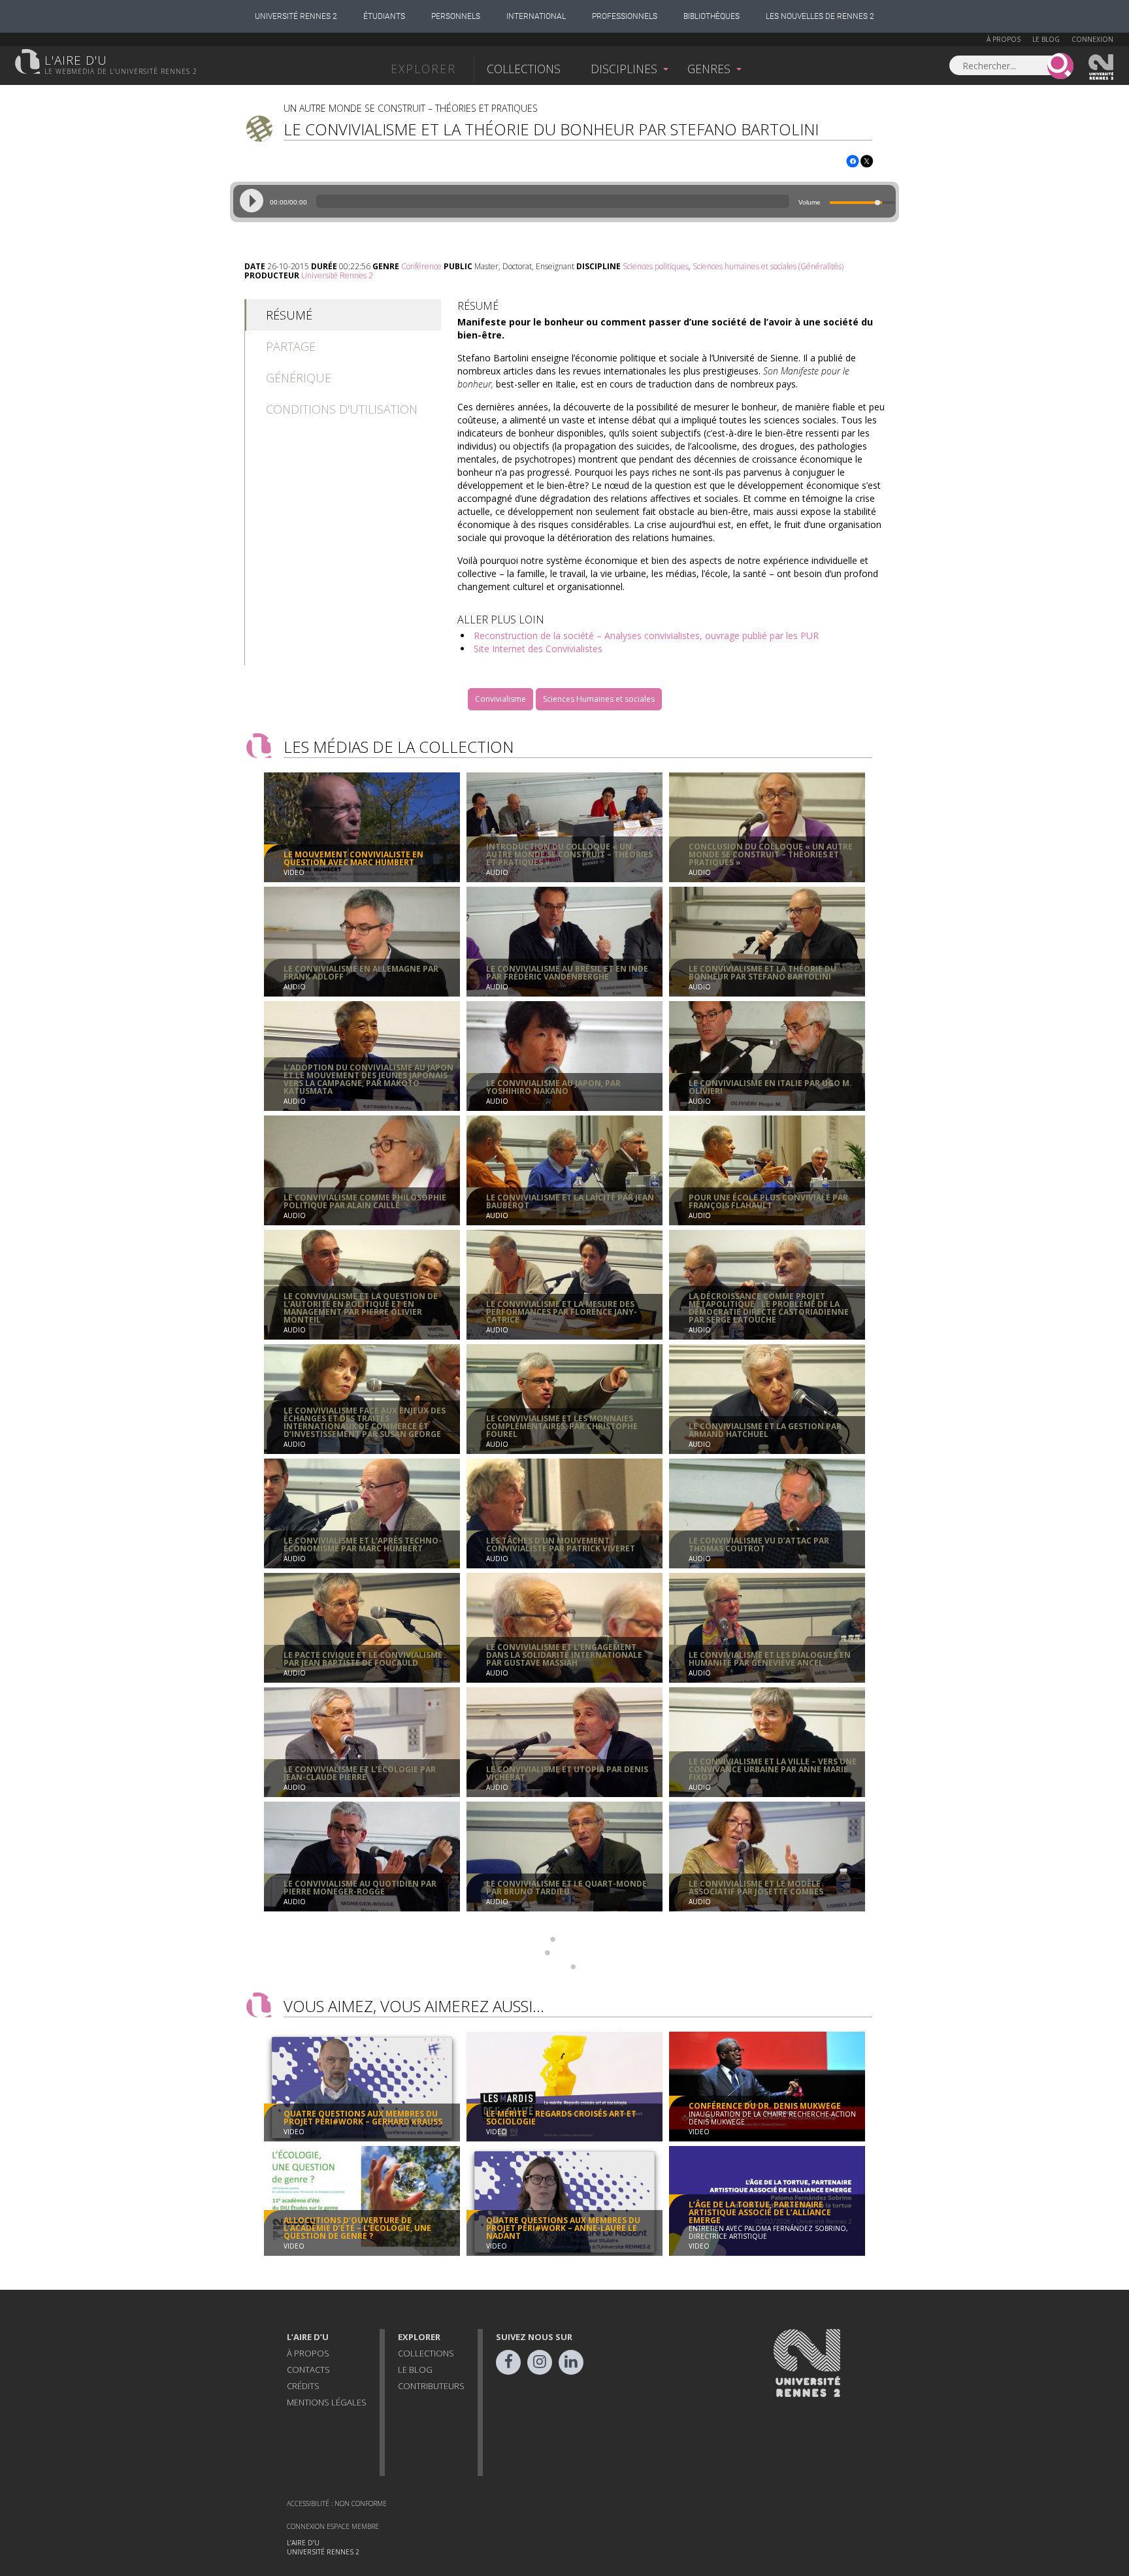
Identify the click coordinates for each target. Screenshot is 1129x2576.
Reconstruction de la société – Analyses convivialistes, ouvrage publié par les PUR (646, 636)
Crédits (303, 2386)
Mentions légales (327, 2402)
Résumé (289, 315)
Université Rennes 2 (296, 16)
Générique (299, 378)
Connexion (1092, 39)
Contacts (308, 2370)
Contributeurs (431, 2386)
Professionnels (625, 16)
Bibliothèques (712, 16)
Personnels (456, 16)
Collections (524, 69)
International (536, 16)
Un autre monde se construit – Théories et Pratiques (411, 108)
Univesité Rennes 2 (1102, 67)
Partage (291, 346)
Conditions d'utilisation (342, 409)
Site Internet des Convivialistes (538, 649)
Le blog (1046, 39)
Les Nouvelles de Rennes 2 (820, 16)
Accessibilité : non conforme (337, 2503)
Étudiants (384, 16)
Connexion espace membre (333, 2526)
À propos (1004, 39)
